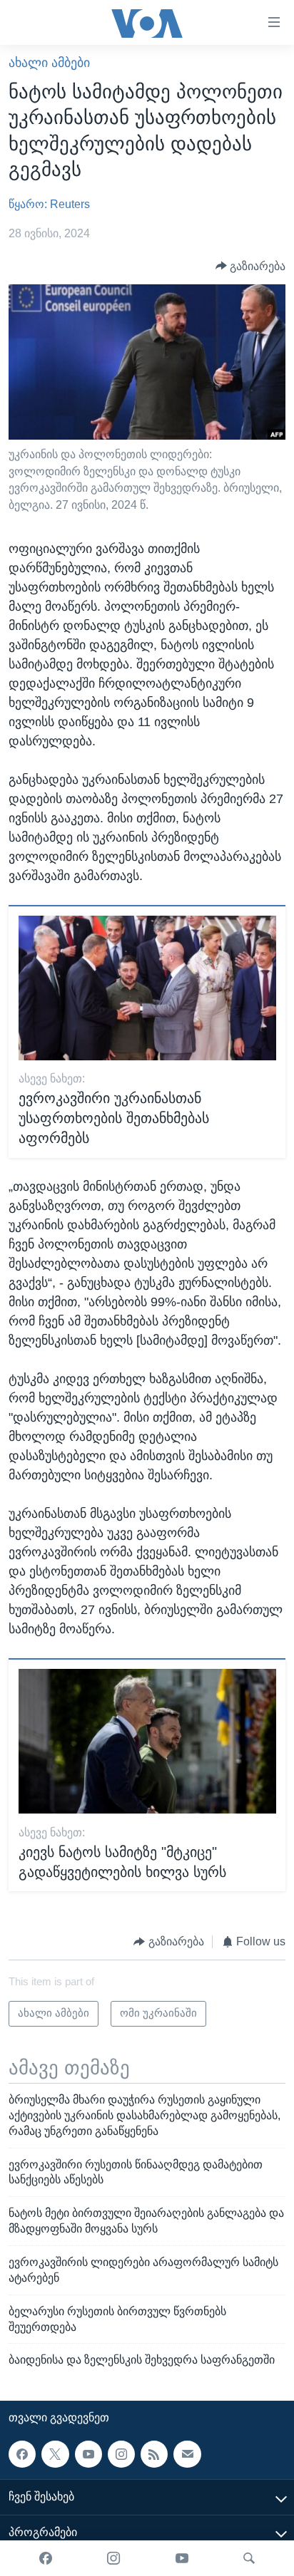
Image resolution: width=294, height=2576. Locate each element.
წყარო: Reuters (49, 204)
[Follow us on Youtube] (88, 2454)
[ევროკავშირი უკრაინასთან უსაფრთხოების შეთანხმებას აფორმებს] (147, 988)
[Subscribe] (187, 2454)
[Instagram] (113, 2558)
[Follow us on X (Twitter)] (55, 2454)
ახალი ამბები (49, 63)
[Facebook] (46, 2558)
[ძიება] (249, 2558)
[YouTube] (182, 2558)
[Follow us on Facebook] (22, 2454)
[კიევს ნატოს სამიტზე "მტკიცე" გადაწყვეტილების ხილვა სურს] (147, 1741)
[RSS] (154, 2454)
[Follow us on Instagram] (121, 2454)
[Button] (251, 266)
